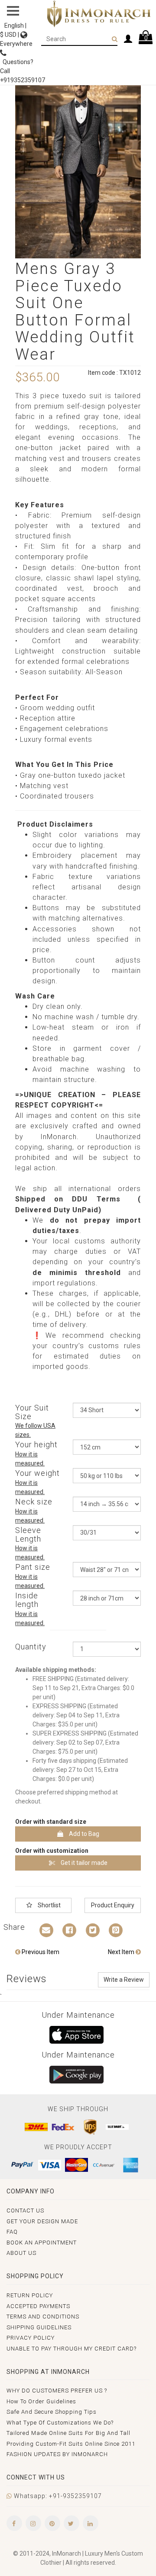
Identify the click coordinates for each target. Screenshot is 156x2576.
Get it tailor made (83, 1863)
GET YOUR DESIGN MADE (42, 2221)
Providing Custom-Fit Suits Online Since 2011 (71, 2444)
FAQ (12, 2232)
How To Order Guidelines (41, 2401)
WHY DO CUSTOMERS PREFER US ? (57, 2391)
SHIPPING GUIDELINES (39, 2327)
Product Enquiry (113, 1905)
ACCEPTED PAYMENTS (38, 2306)
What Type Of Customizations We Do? (60, 2423)
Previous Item (40, 1952)
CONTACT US (25, 2211)
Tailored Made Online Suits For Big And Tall (68, 2433)
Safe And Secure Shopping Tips (52, 2412)
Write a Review (124, 1980)
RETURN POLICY (30, 2295)
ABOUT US (21, 2253)
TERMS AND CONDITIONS (43, 2317)
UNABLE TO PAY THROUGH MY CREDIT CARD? (71, 2349)
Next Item (122, 1952)
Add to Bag (83, 1834)
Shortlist (49, 1905)
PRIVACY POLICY (31, 2338)
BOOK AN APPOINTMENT (42, 2243)
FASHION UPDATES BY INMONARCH (57, 2454)
